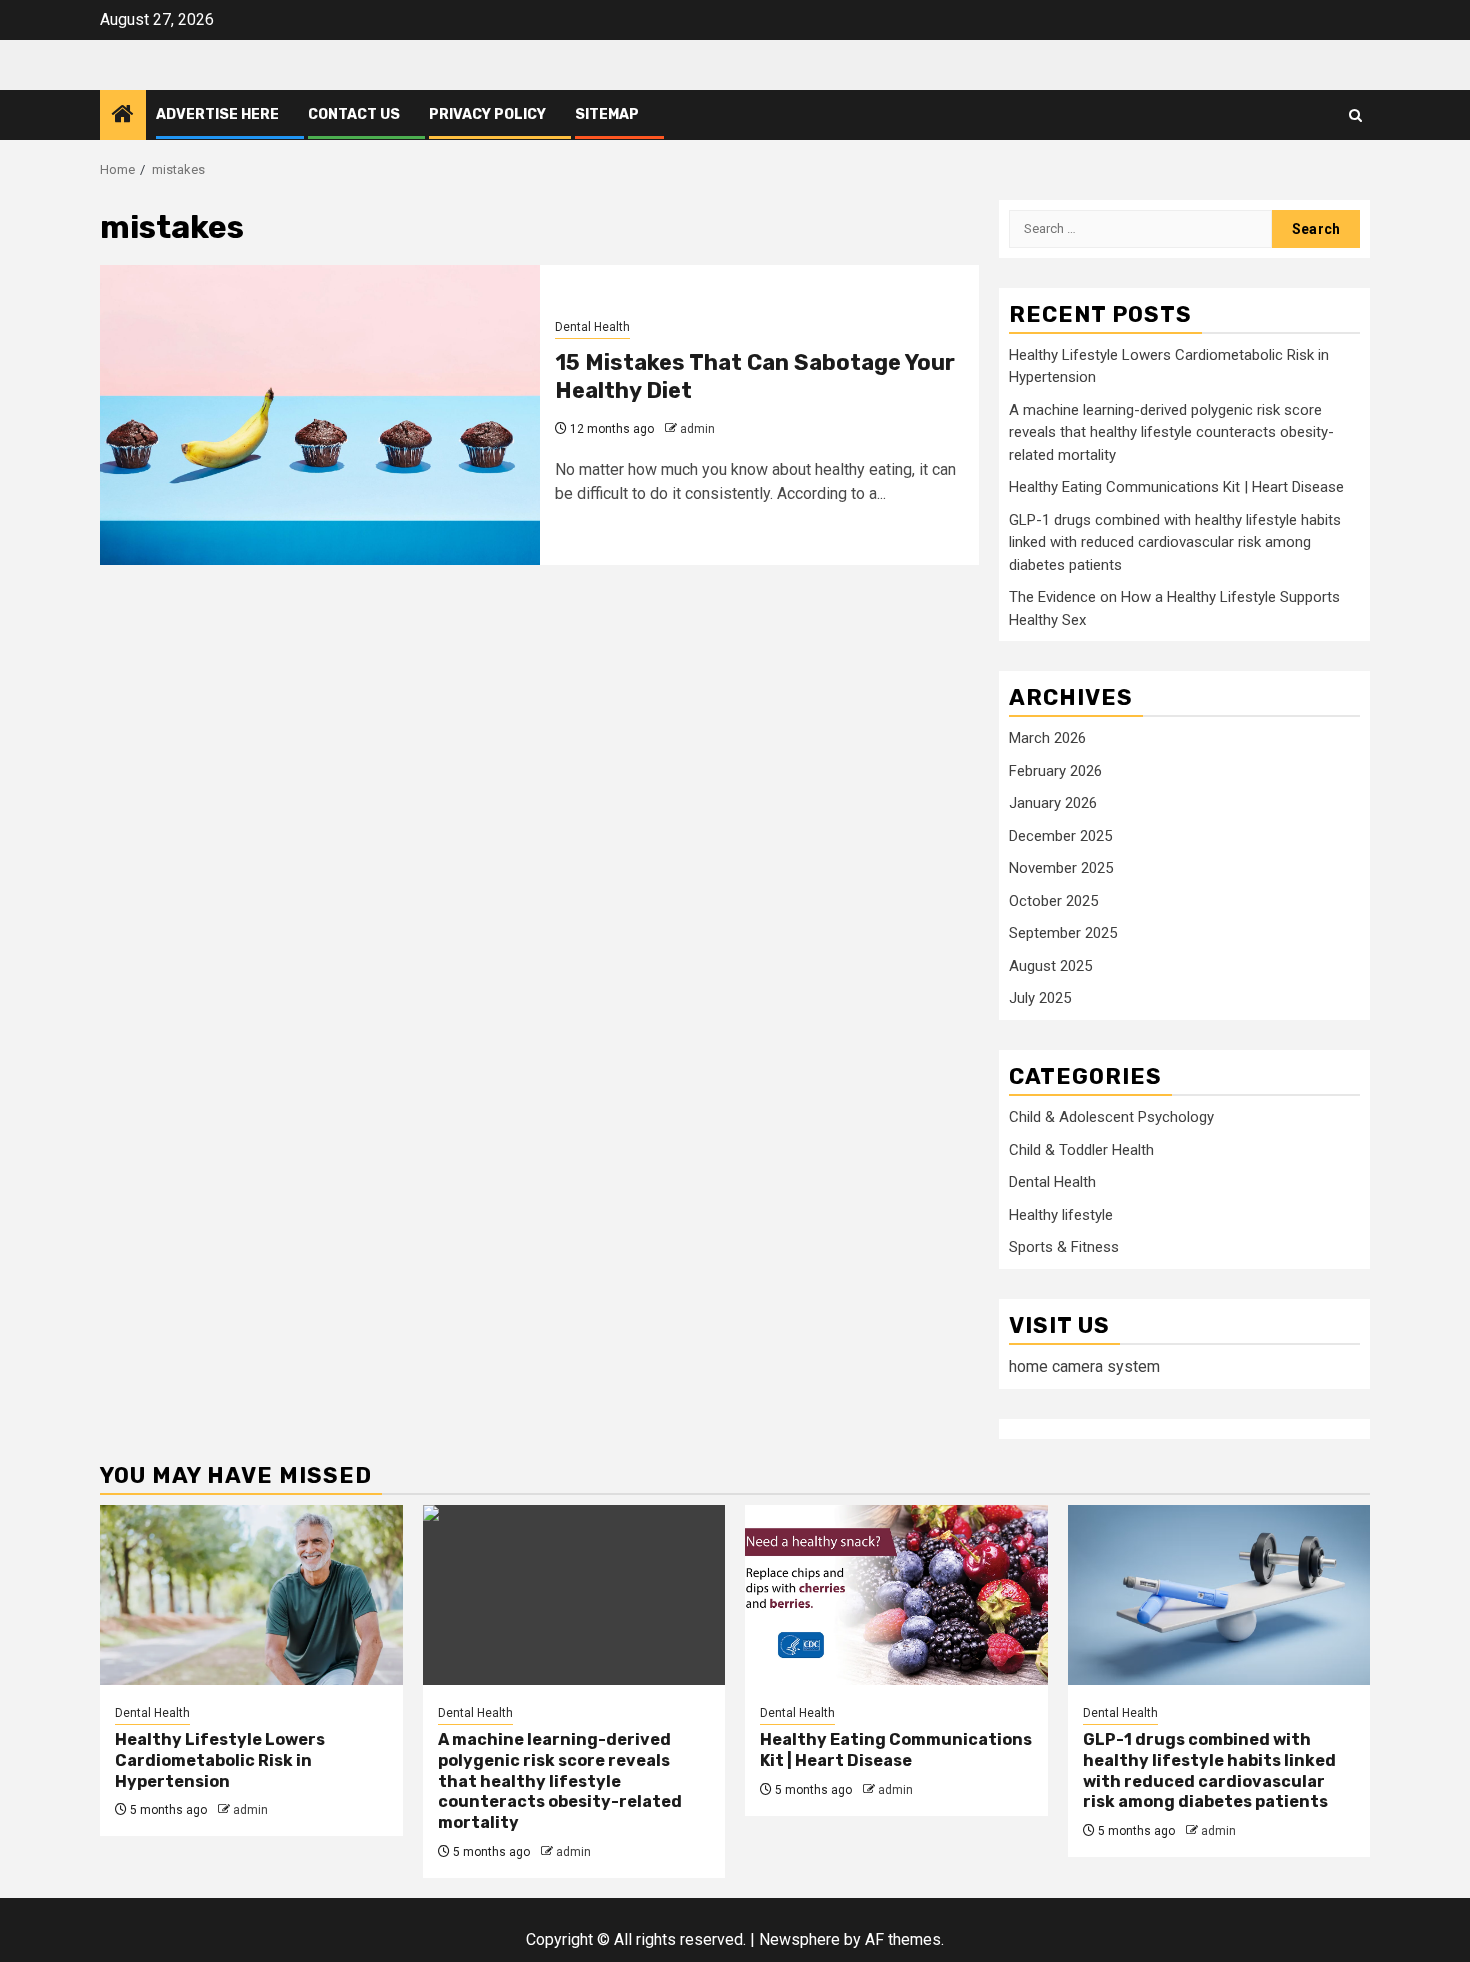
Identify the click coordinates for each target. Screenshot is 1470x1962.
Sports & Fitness (1064, 1247)
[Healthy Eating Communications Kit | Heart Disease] (896, 1595)
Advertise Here (217, 114)
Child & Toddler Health (1081, 1150)
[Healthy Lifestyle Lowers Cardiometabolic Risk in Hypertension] (251, 1595)
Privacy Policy (487, 114)
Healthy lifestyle (1061, 1215)
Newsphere (799, 1939)
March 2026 (1047, 738)
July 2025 (1040, 998)
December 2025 (1060, 836)
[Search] (1355, 115)
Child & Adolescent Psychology (1111, 1117)
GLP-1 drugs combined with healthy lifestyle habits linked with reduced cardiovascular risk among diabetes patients (1175, 542)
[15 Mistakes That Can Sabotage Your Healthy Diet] (320, 415)
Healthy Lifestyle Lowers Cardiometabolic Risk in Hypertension (220, 1760)
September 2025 (1063, 933)
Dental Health (592, 327)
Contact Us (354, 114)
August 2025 (1050, 966)
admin (697, 429)
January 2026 (1053, 803)
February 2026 (1055, 771)
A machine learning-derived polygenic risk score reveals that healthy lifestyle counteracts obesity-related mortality (1171, 432)
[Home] (123, 116)
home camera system (1084, 1366)
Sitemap (607, 114)
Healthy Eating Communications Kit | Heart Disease (1176, 487)
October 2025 (1053, 901)
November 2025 (1061, 868)
